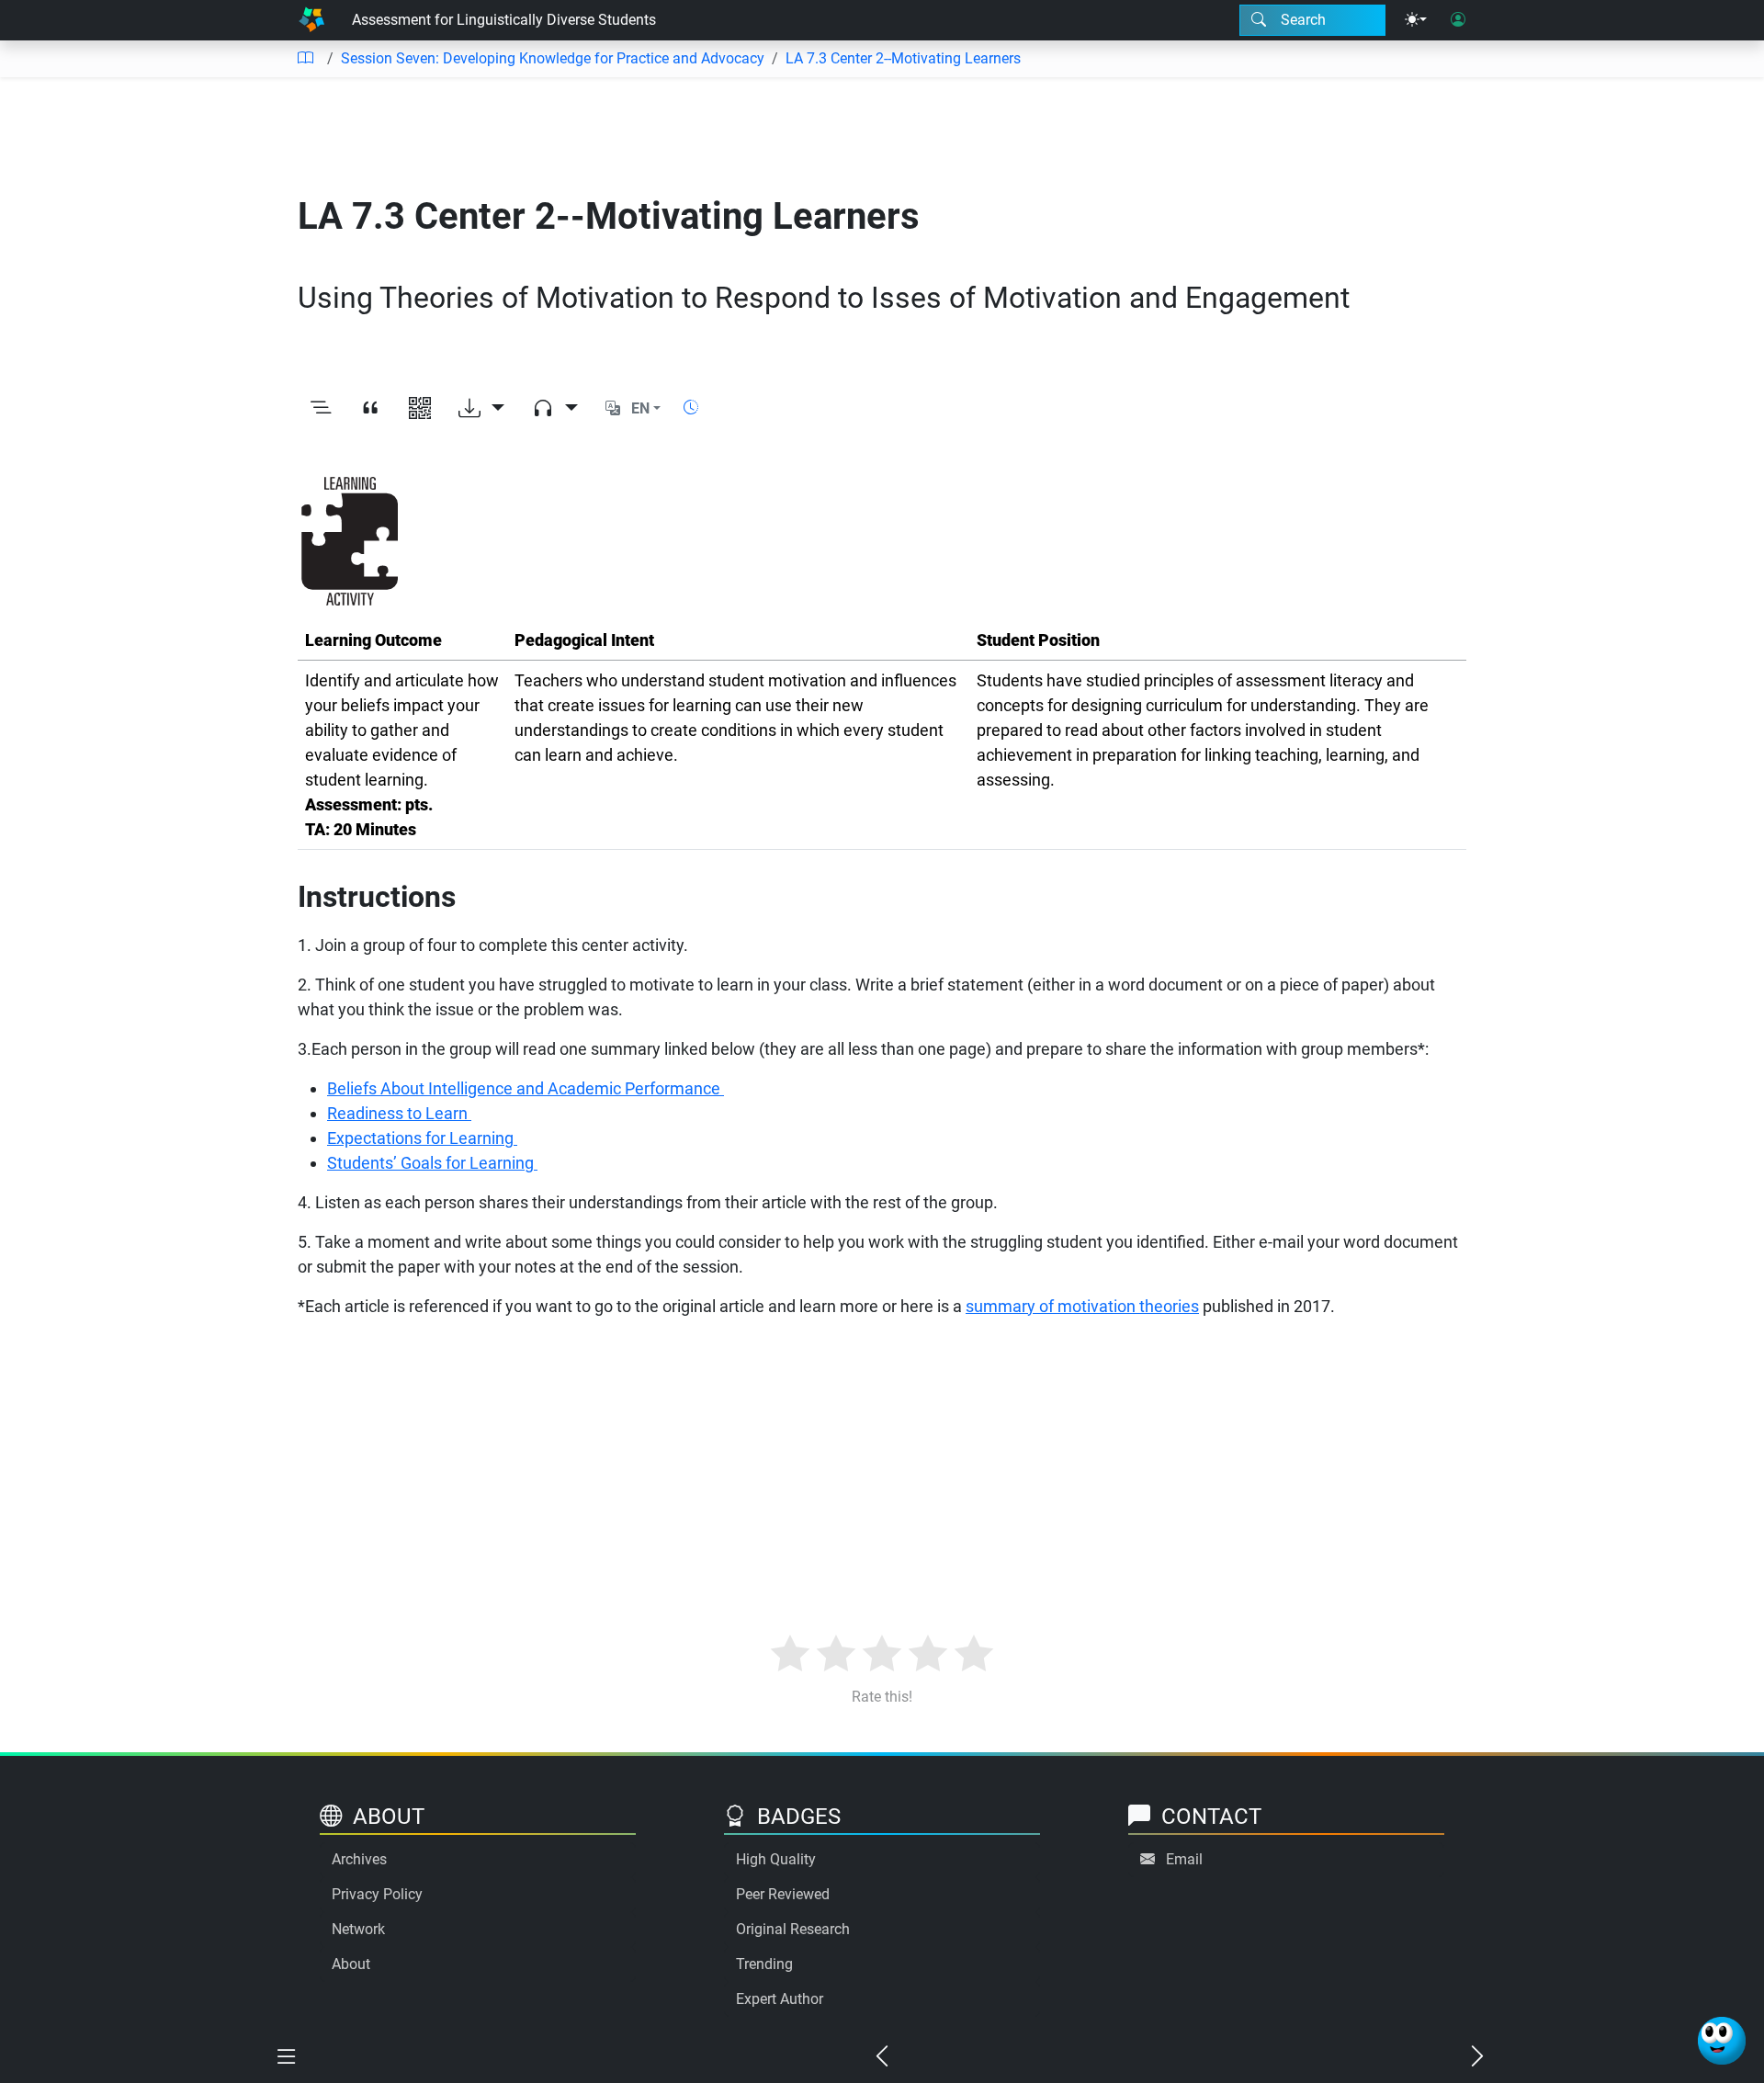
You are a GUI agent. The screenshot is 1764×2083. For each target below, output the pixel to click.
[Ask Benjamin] (1722, 2041)
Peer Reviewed (783, 1894)
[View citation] (370, 409)
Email (1184, 1859)
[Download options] (481, 409)
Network (358, 1929)
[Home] (311, 20)
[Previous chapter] (882, 2057)
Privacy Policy (377, 1894)
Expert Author (780, 1999)
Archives (359, 1859)
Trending (764, 1964)
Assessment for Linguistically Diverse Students (504, 20)
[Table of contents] (305, 59)
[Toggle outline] (321, 409)
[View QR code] (420, 409)
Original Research (793, 1929)
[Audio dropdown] (555, 409)
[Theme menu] (1416, 20)
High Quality (776, 1859)
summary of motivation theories (1082, 1306)
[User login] (1458, 20)
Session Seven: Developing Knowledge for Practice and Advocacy (553, 58)
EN (640, 408)
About (351, 1964)
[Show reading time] (691, 408)
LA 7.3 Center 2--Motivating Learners (903, 58)
